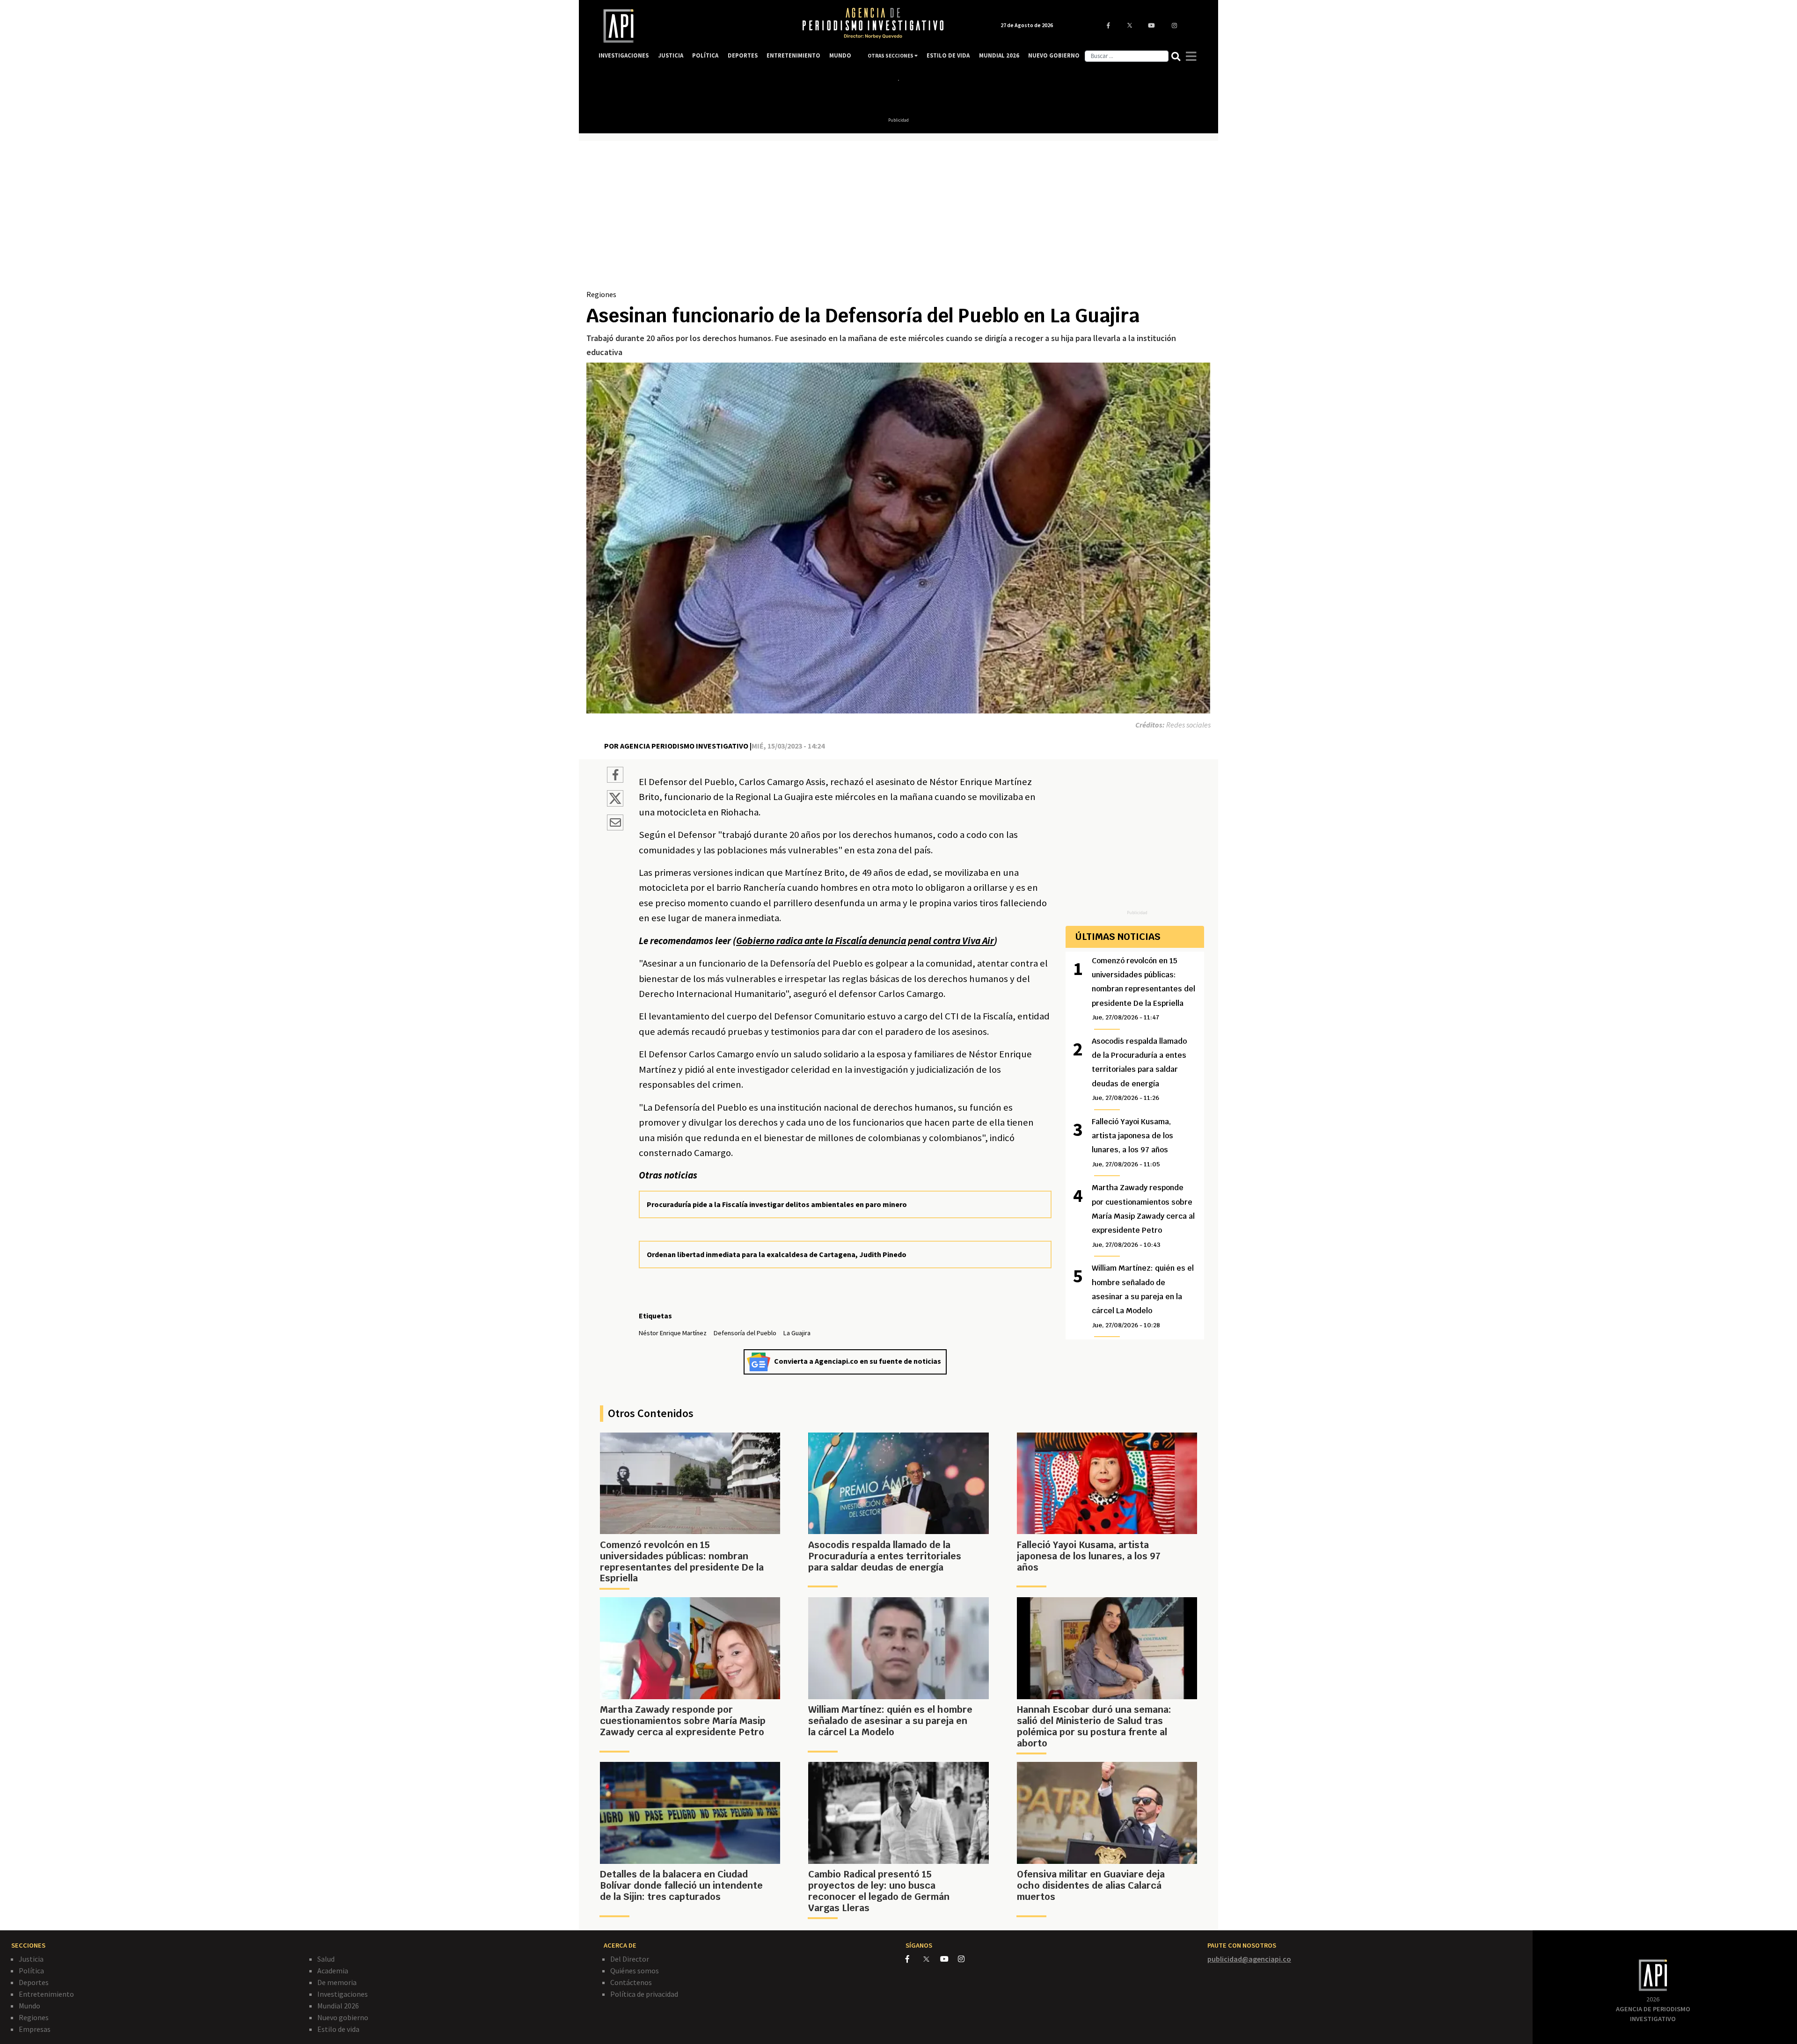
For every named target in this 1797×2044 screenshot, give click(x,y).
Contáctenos (631, 1982)
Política (31, 1971)
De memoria (337, 1982)
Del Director (630, 1959)
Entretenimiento (46, 1994)
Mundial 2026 (338, 2006)
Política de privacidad (644, 1994)
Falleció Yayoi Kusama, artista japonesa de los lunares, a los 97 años (1132, 1142)
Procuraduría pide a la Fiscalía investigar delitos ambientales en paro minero (777, 1204)
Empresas (35, 2029)
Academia (333, 1971)
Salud (326, 1959)
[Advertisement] (898, 218)
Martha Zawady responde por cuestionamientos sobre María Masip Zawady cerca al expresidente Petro (1143, 1216)
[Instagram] (966, 1959)
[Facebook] (914, 1959)
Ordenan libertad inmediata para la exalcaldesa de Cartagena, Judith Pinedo (777, 1254)
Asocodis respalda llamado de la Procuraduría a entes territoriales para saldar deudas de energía (1139, 1069)
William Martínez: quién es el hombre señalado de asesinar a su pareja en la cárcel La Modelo (1143, 1296)
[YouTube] (949, 1959)
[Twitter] (931, 1959)
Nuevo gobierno (343, 2017)
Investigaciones (343, 1994)
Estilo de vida (338, 2029)
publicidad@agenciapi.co (1249, 1959)
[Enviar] (615, 824)
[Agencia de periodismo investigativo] (691, 26)
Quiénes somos (635, 1971)
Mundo (29, 2006)
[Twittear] (615, 804)
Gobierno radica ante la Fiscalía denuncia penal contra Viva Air (865, 941)
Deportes (34, 1982)
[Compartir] (615, 776)
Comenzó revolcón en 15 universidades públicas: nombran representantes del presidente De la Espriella (1143, 989)
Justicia (31, 1959)
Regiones (601, 294)
